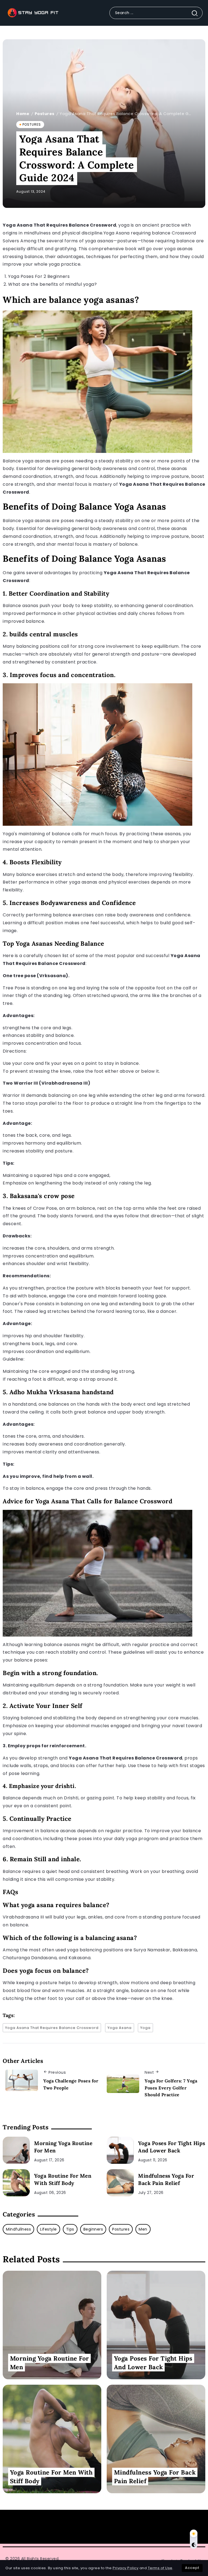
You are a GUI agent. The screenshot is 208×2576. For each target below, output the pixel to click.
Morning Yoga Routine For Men (63, 2147)
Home (23, 114)
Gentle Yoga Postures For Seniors (121, 2527)
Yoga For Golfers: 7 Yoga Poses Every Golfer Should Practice (171, 2088)
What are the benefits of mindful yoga (51, 284)
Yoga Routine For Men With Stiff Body (63, 2179)
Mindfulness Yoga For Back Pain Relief (166, 2179)
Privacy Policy (126, 2568)
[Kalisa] (32, 13)
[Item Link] (16, 2150)
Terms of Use (160, 2568)
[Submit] (197, 13)
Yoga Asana (120, 2028)
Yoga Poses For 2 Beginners (39, 276)
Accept (192, 2568)
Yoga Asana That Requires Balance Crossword (52, 2028)
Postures (45, 114)
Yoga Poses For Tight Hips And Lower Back (172, 2147)
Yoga (145, 2028)
